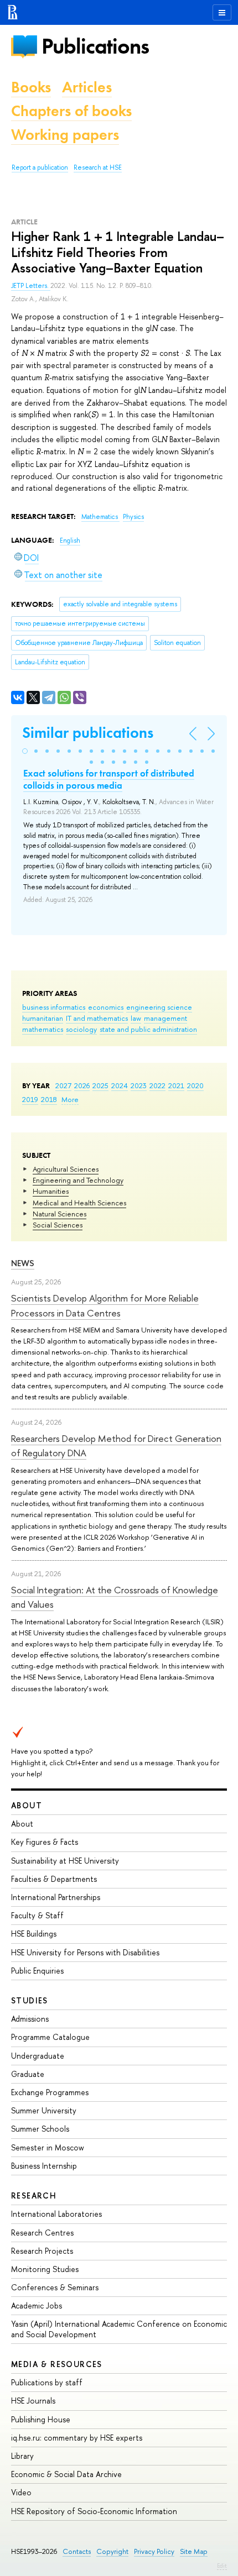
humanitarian (43, 1018)
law (136, 1018)
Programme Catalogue (50, 2037)
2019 (30, 1099)
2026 (82, 1085)
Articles (87, 87)
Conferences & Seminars (55, 2287)
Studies (30, 2000)
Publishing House (41, 2419)
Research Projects (42, 2251)
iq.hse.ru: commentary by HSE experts (77, 2438)
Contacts (77, 2551)
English (70, 541)
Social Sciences (58, 1225)
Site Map (194, 2551)
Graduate (28, 2074)
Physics (133, 517)
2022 (157, 1085)
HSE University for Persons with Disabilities (85, 1952)
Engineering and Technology (78, 1180)
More (70, 1099)
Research (34, 2195)
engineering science (159, 1007)
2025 (100, 1085)
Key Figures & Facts (45, 1842)
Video (21, 2492)
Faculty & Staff (37, 1915)
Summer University (44, 2110)
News (23, 1263)
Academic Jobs (37, 2305)
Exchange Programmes (50, 2092)
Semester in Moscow (48, 2147)
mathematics (43, 1029)
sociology (81, 1029)
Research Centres (42, 2233)
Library (22, 2456)
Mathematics (100, 517)
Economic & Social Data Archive (66, 2474)
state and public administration (148, 1029)
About (27, 1805)
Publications (95, 46)
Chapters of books (71, 111)
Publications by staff (47, 2382)
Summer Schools (40, 2129)
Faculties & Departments (54, 1879)
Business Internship (44, 2166)
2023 (139, 1085)
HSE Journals (33, 2401)
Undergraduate (38, 2056)
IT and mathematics (97, 1018)
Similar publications (88, 733)
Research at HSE (98, 167)
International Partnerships (56, 1897)
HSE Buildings (34, 1934)
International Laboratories (56, 2214)
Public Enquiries (37, 1971)
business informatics (54, 1007)
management (165, 1018)
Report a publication (40, 167)
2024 (120, 1085)
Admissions (30, 2019)
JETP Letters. (31, 286)
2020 (195, 1085)
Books (31, 87)
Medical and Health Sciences (79, 1203)
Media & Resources (57, 2364)
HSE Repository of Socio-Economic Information (94, 2511)
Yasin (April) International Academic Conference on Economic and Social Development (119, 2329)
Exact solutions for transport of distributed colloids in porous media (109, 779)
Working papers (65, 135)
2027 (63, 1085)
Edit (222, 2565)
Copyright (112, 2551)
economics (106, 1007)
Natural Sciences (59, 1214)
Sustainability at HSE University (65, 1861)
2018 (49, 1099)
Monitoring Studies (45, 2269)
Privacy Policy (154, 2551)
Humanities (51, 1191)
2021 (176, 1085)
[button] (25, 751)
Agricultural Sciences (66, 1169)
